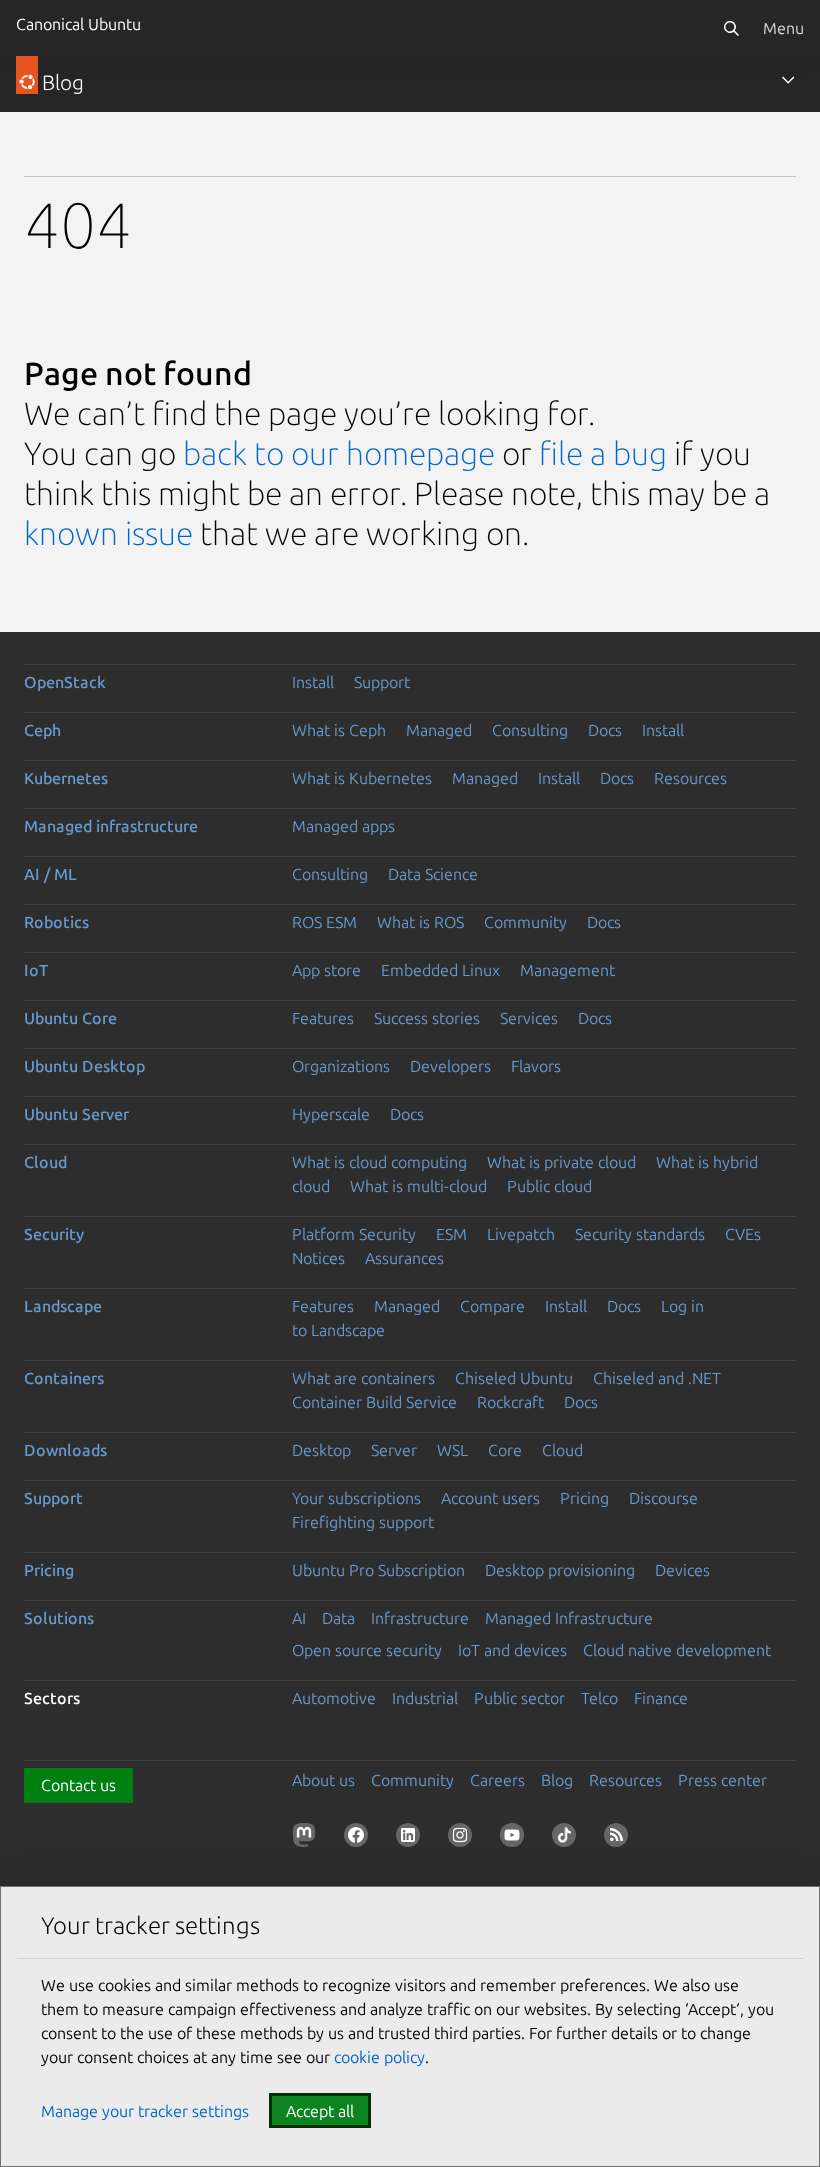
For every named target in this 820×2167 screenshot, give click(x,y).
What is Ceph (339, 730)
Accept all (320, 2111)
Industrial (425, 1698)
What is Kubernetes (362, 778)
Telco (599, 1698)
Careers (497, 1780)
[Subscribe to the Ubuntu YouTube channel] (516, 1839)
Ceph (42, 730)
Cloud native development (677, 1650)
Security (54, 1234)
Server (394, 1450)
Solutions (59, 1618)
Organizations (341, 1066)
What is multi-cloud (418, 1186)
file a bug (603, 453)
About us (323, 1780)
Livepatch (521, 1234)
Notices (318, 1258)
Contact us (78, 1785)
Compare (492, 1306)
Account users (490, 1498)
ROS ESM (324, 922)
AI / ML (50, 874)
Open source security (367, 1650)
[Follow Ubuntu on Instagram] (464, 1839)
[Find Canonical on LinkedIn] (412, 1839)
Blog (557, 1780)
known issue (108, 533)
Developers (450, 1066)
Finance (661, 1698)
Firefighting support (363, 1522)
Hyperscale (331, 1114)
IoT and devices (512, 1650)
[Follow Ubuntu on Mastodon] (308, 1839)
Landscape (63, 1306)
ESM (451, 1234)
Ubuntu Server (76, 1114)
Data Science (433, 874)
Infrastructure (420, 1618)
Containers (64, 1378)
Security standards (640, 1234)
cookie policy (379, 2057)
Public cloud (549, 1186)
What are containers (363, 1378)
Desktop (321, 1450)
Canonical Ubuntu (78, 24)
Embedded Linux (440, 970)
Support (382, 682)
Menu (783, 28)
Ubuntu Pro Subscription (378, 1570)
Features (323, 1018)
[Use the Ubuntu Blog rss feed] (620, 1839)
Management (567, 970)
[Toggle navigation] (788, 80)
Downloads (65, 1450)
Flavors (536, 1066)
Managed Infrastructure (569, 1618)
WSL (452, 1450)
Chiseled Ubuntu (514, 1378)
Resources (690, 778)
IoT (36, 970)
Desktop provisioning (560, 1570)
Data (338, 1618)
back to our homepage (339, 453)
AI (299, 1618)
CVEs (743, 1234)
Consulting (530, 730)
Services (529, 1018)
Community (525, 922)
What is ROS (420, 922)
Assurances (404, 1258)
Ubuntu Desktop (84, 1066)
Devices (682, 1570)
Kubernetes (66, 778)
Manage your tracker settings (145, 2111)
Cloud (45, 1162)
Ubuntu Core (70, 1018)
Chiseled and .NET (657, 1378)
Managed (439, 730)
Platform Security (354, 1234)
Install (313, 682)
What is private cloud (561, 1162)
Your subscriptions (356, 1498)
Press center (722, 1780)
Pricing (584, 1498)
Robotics (56, 922)
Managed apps (343, 826)
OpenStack (65, 682)
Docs (605, 730)
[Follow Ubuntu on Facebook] (360, 1839)
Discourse (663, 1498)
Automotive (334, 1698)
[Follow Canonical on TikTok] (568, 1839)
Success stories (427, 1018)
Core (505, 1450)
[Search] (731, 28)
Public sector (519, 1698)
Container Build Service (374, 1402)
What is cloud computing (379, 1162)
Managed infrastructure (111, 826)
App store (326, 970)
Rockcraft (510, 1402)
